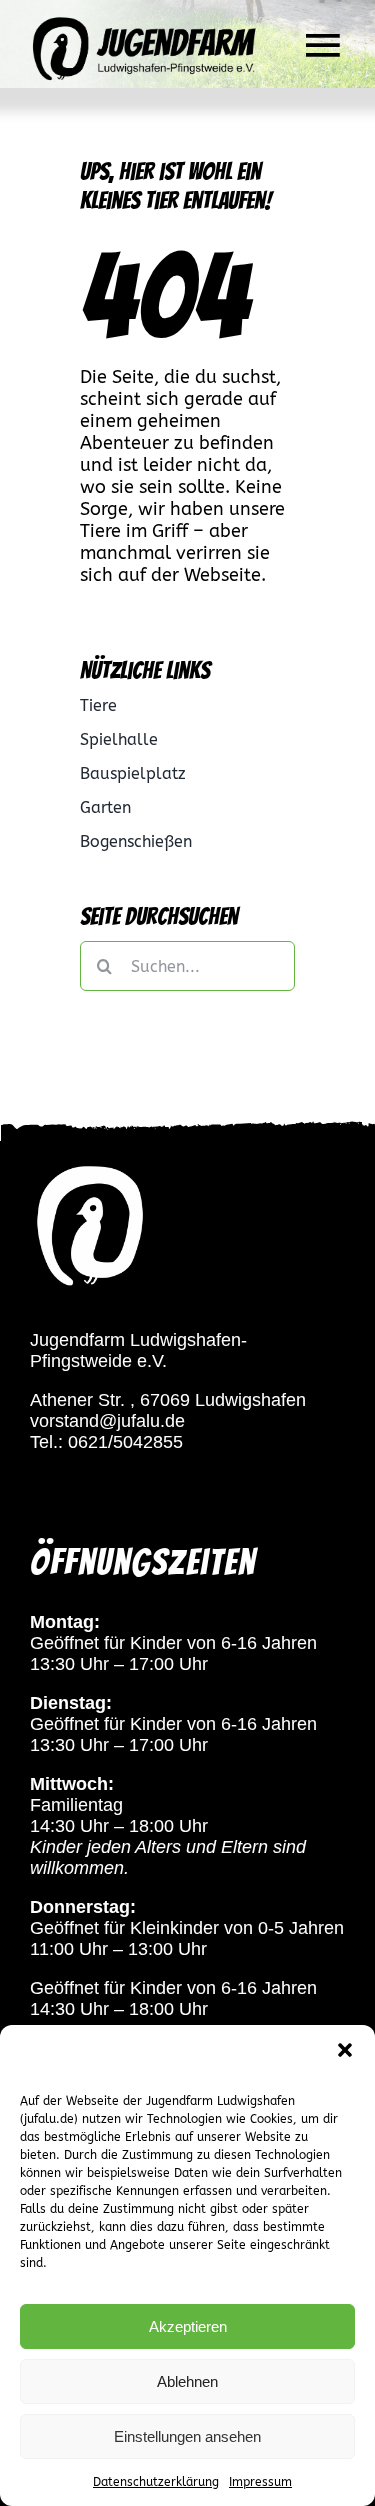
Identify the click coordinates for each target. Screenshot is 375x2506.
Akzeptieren (188, 2326)
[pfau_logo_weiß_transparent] (90, 1170)
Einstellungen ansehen (187, 2436)
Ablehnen (187, 2381)
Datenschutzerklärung (156, 2482)
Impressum (260, 2482)
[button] (345, 2050)
